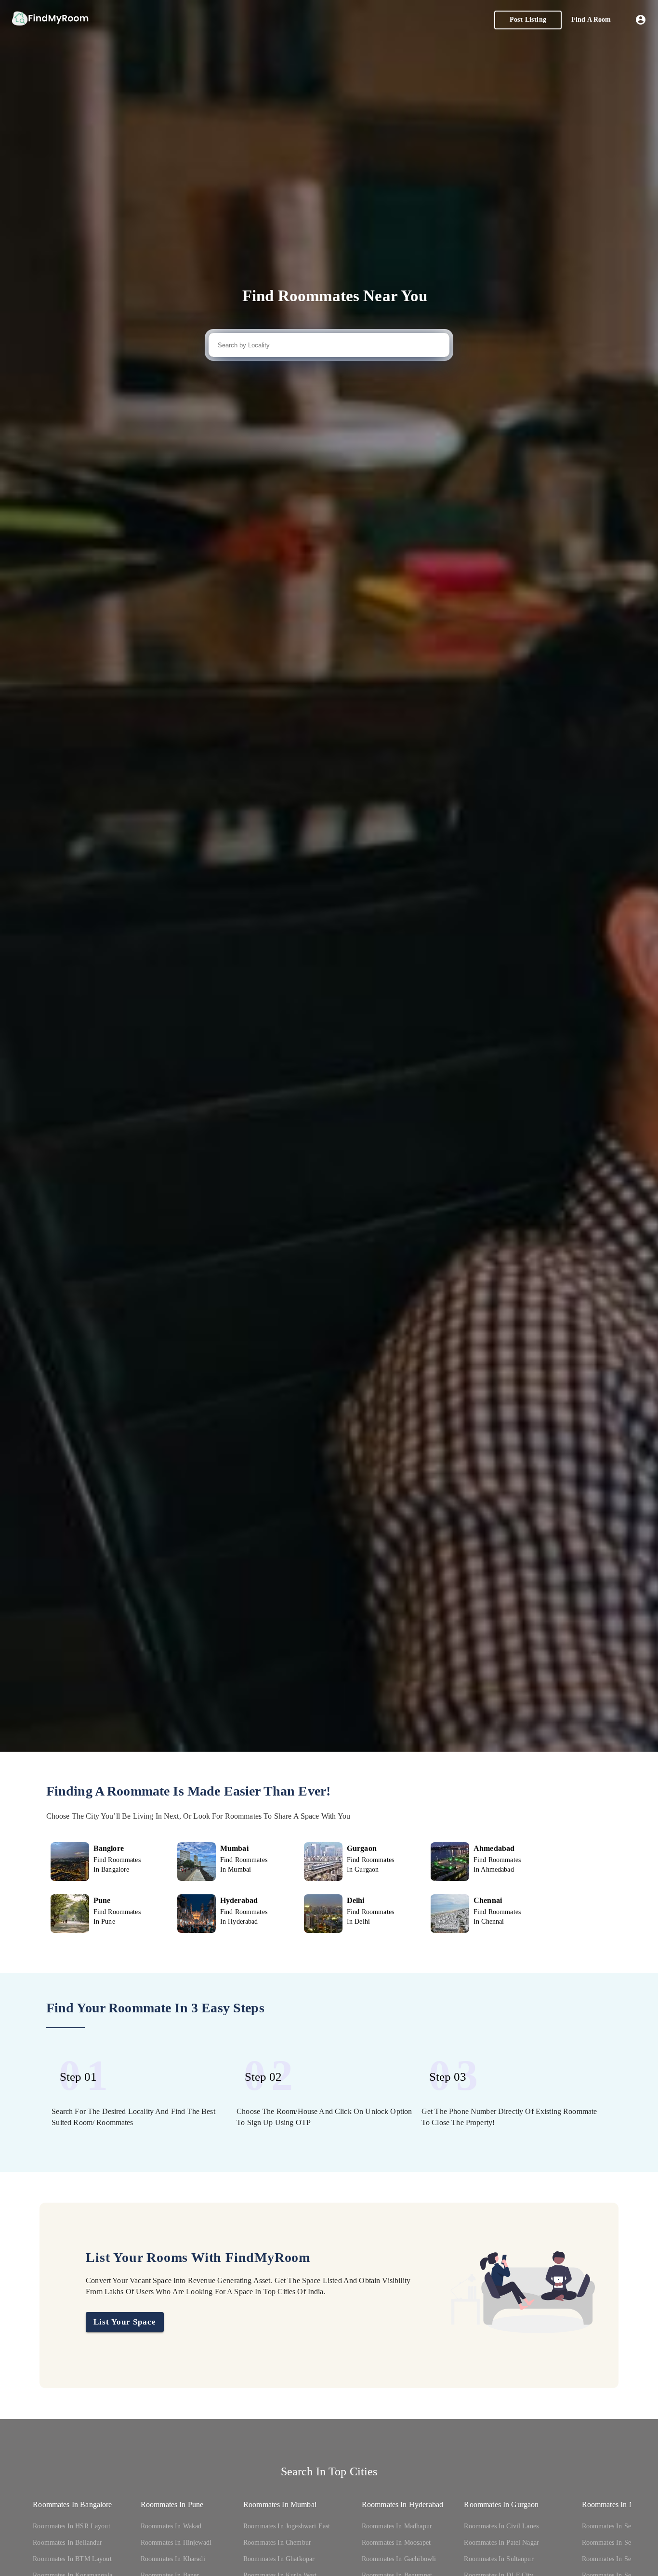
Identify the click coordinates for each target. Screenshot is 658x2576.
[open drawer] (50, 20)
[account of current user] (641, 20)
